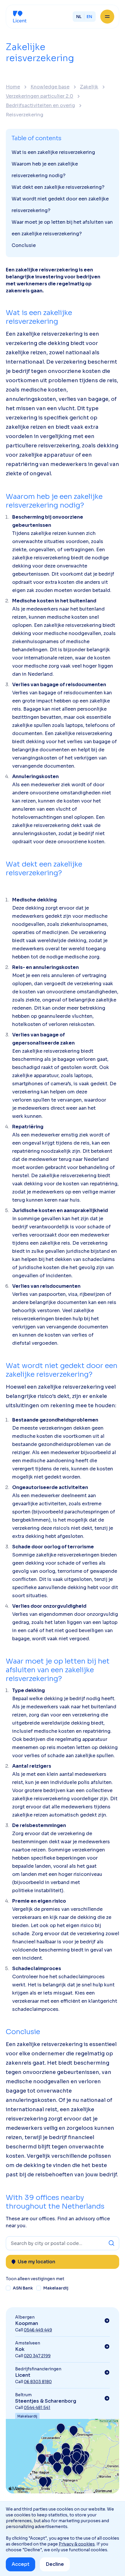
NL (79, 17)
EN (89, 17)
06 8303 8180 (38, 2382)
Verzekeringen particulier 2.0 (40, 96)
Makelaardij (56, 2288)
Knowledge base (50, 87)
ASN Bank (23, 2288)
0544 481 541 (37, 2408)
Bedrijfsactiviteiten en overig (40, 106)
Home (13, 87)
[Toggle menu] (107, 17)
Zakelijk (89, 87)
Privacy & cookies (77, 2544)
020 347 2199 (37, 2356)
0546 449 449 (38, 2330)
